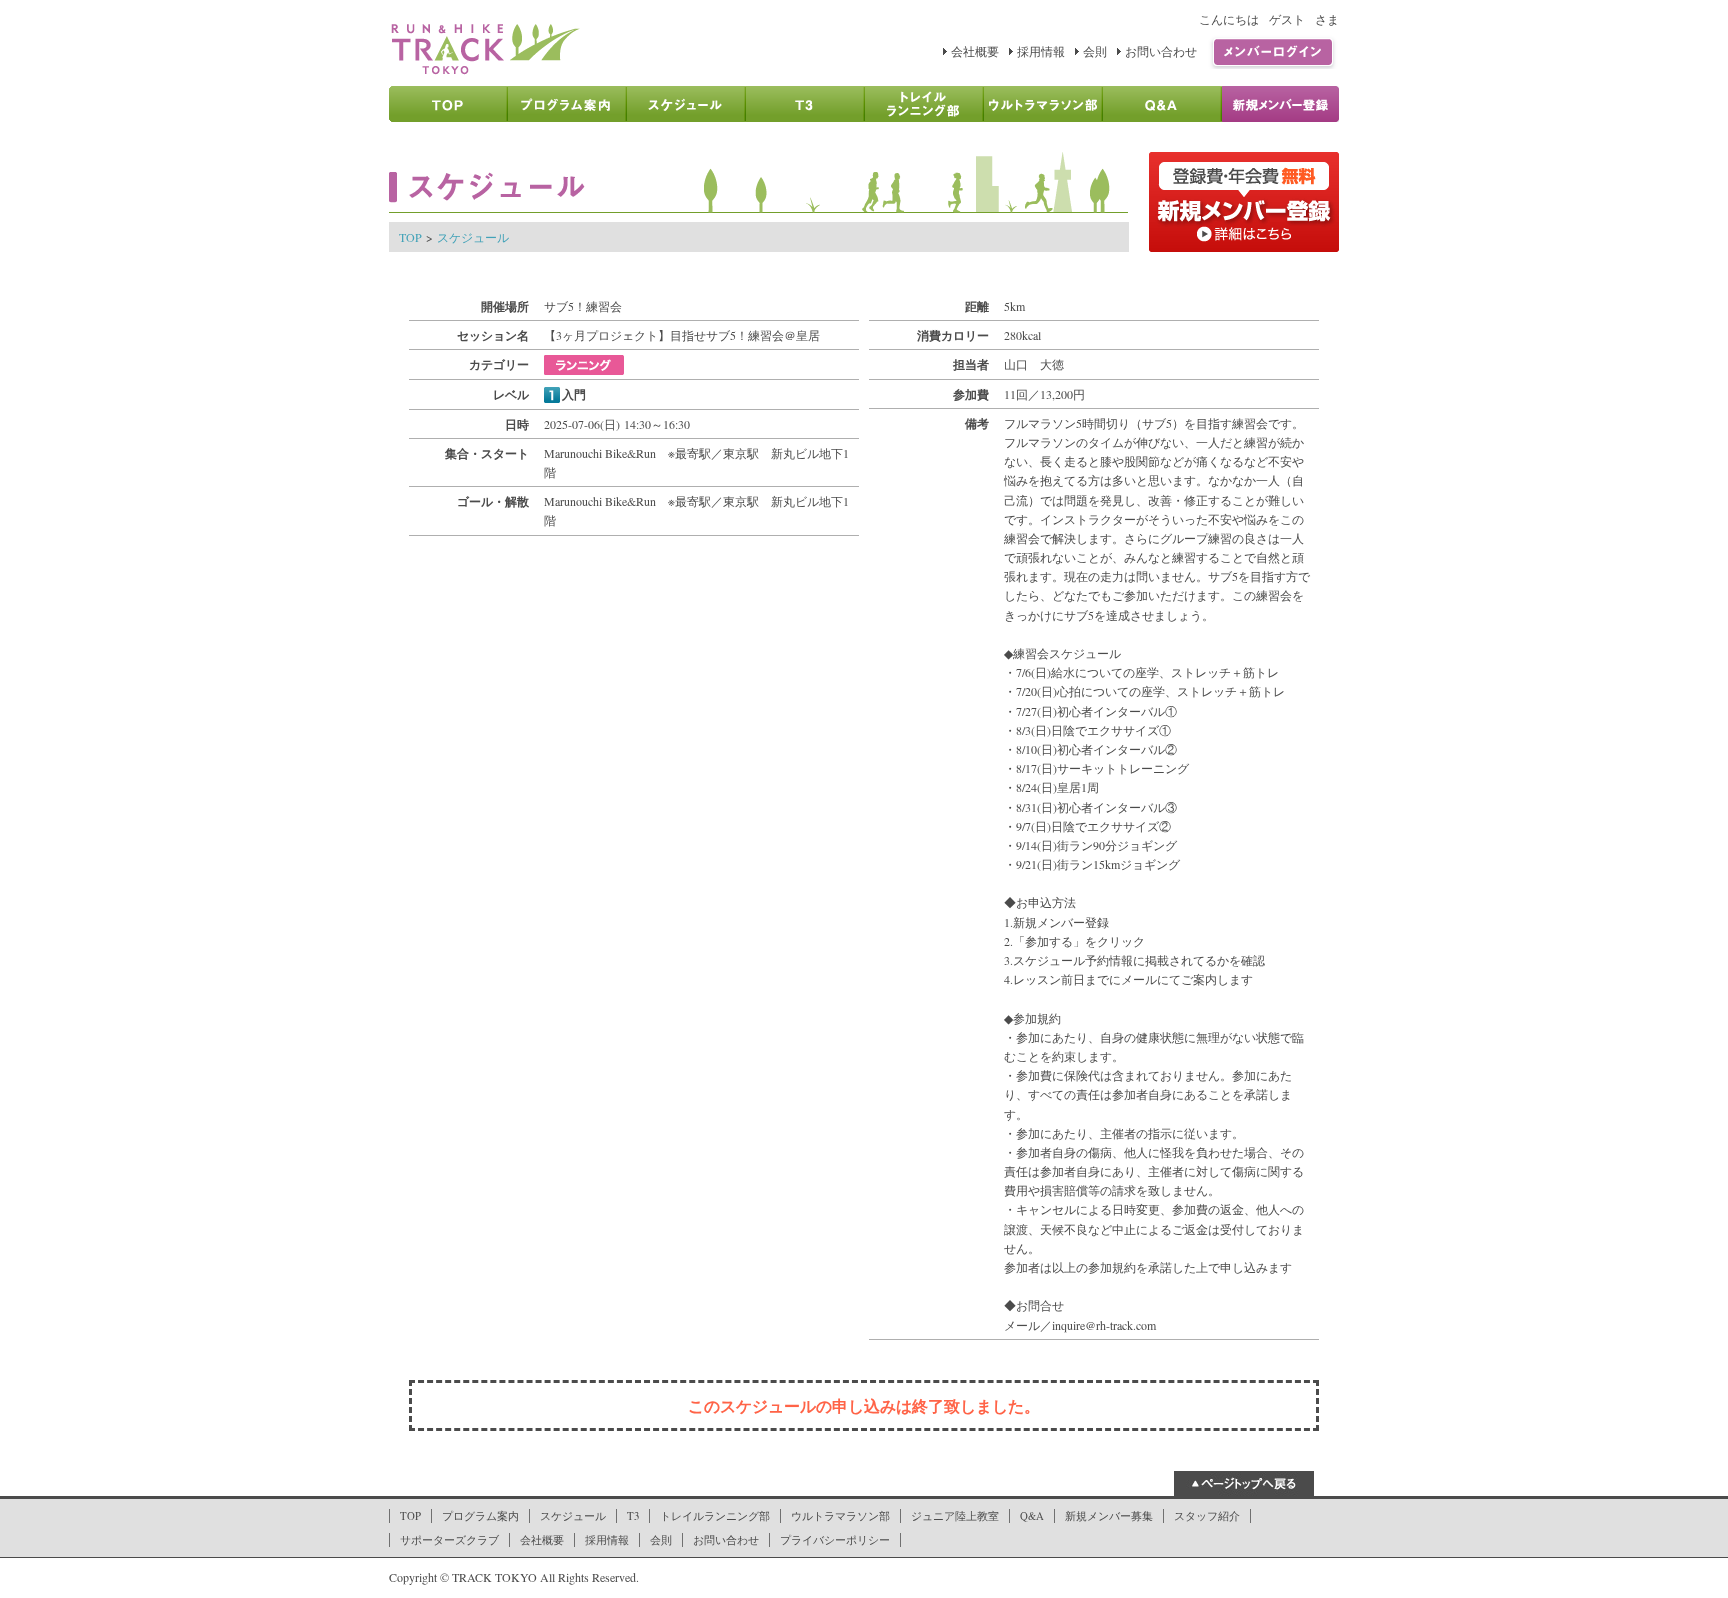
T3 (633, 1516)
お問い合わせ (1161, 51)
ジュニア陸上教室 (955, 1516)
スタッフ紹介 (1207, 1516)
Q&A (1032, 1516)
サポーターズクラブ (449, 1540)
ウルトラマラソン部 (840, 1516)
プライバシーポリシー (835, 1540)
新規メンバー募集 (1109, 1516)
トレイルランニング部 (715, 1516)
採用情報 (1041, 51)
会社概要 (975, 51)
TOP (410, 237)
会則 (1095, 51)
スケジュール (473, 237)
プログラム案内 (480, 1516)
